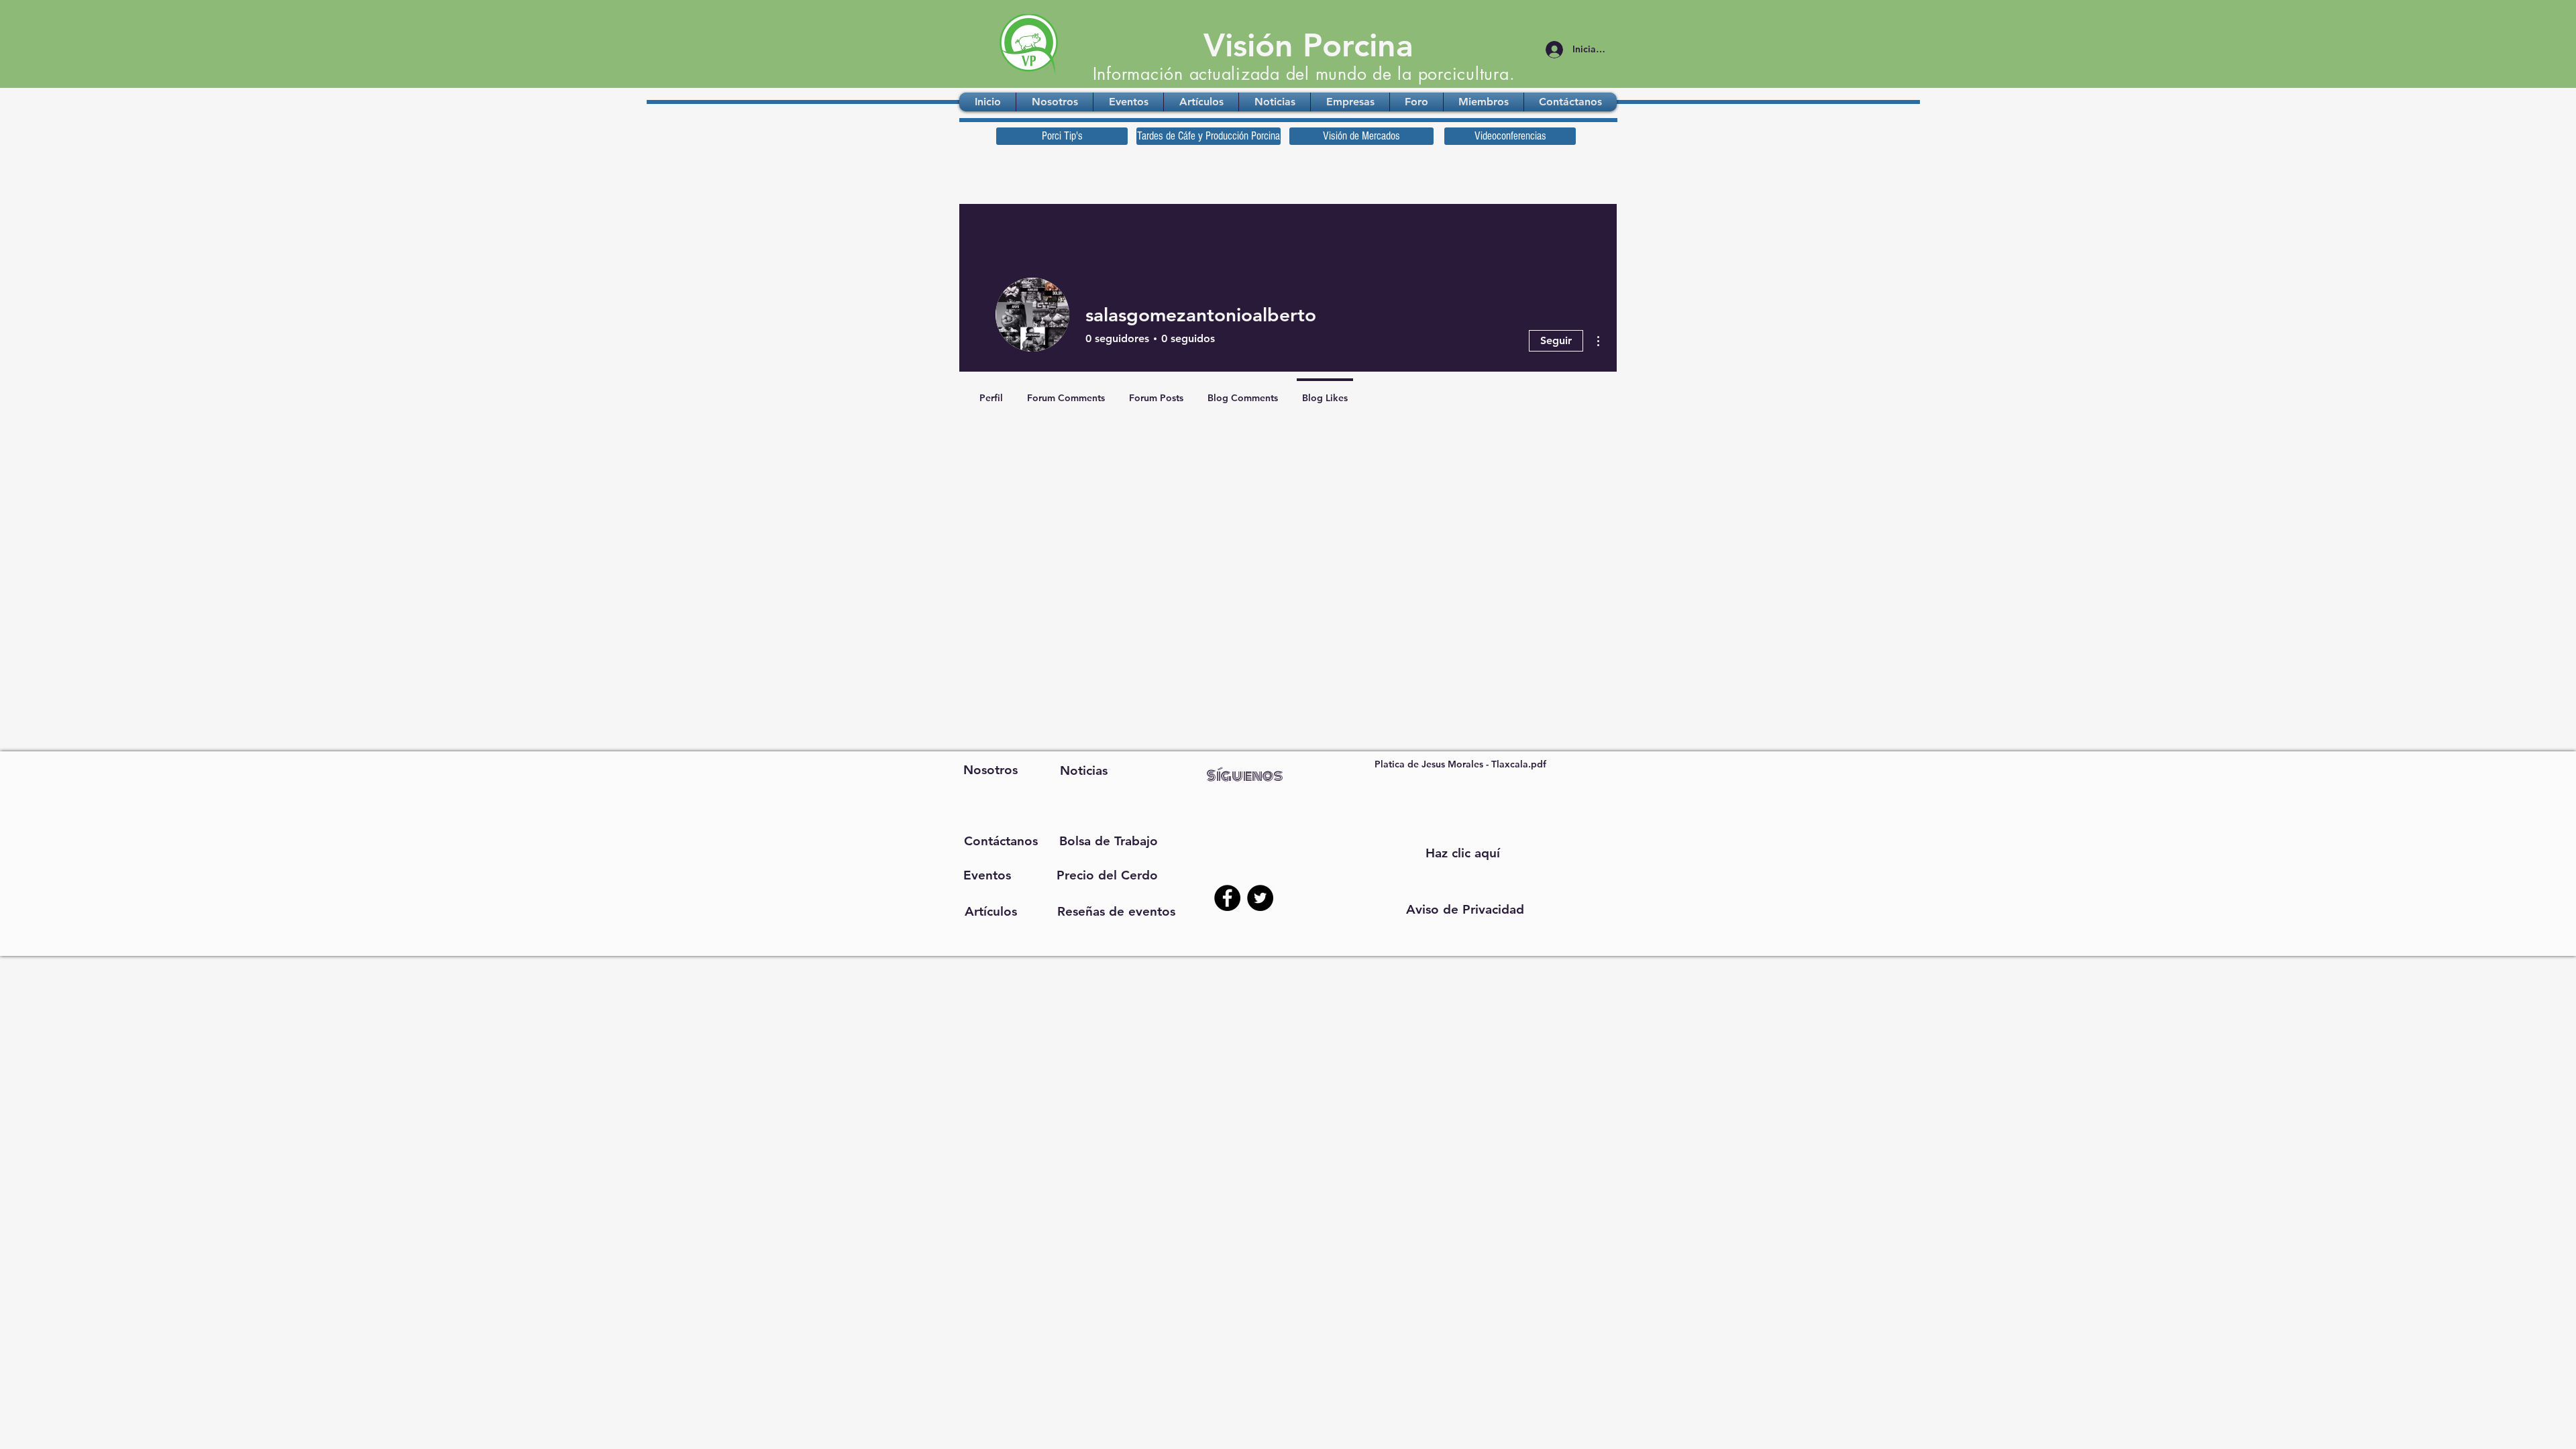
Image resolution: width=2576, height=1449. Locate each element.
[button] (1465, 910)
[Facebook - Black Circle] (1227, 898)
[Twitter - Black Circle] (1260, 898)
